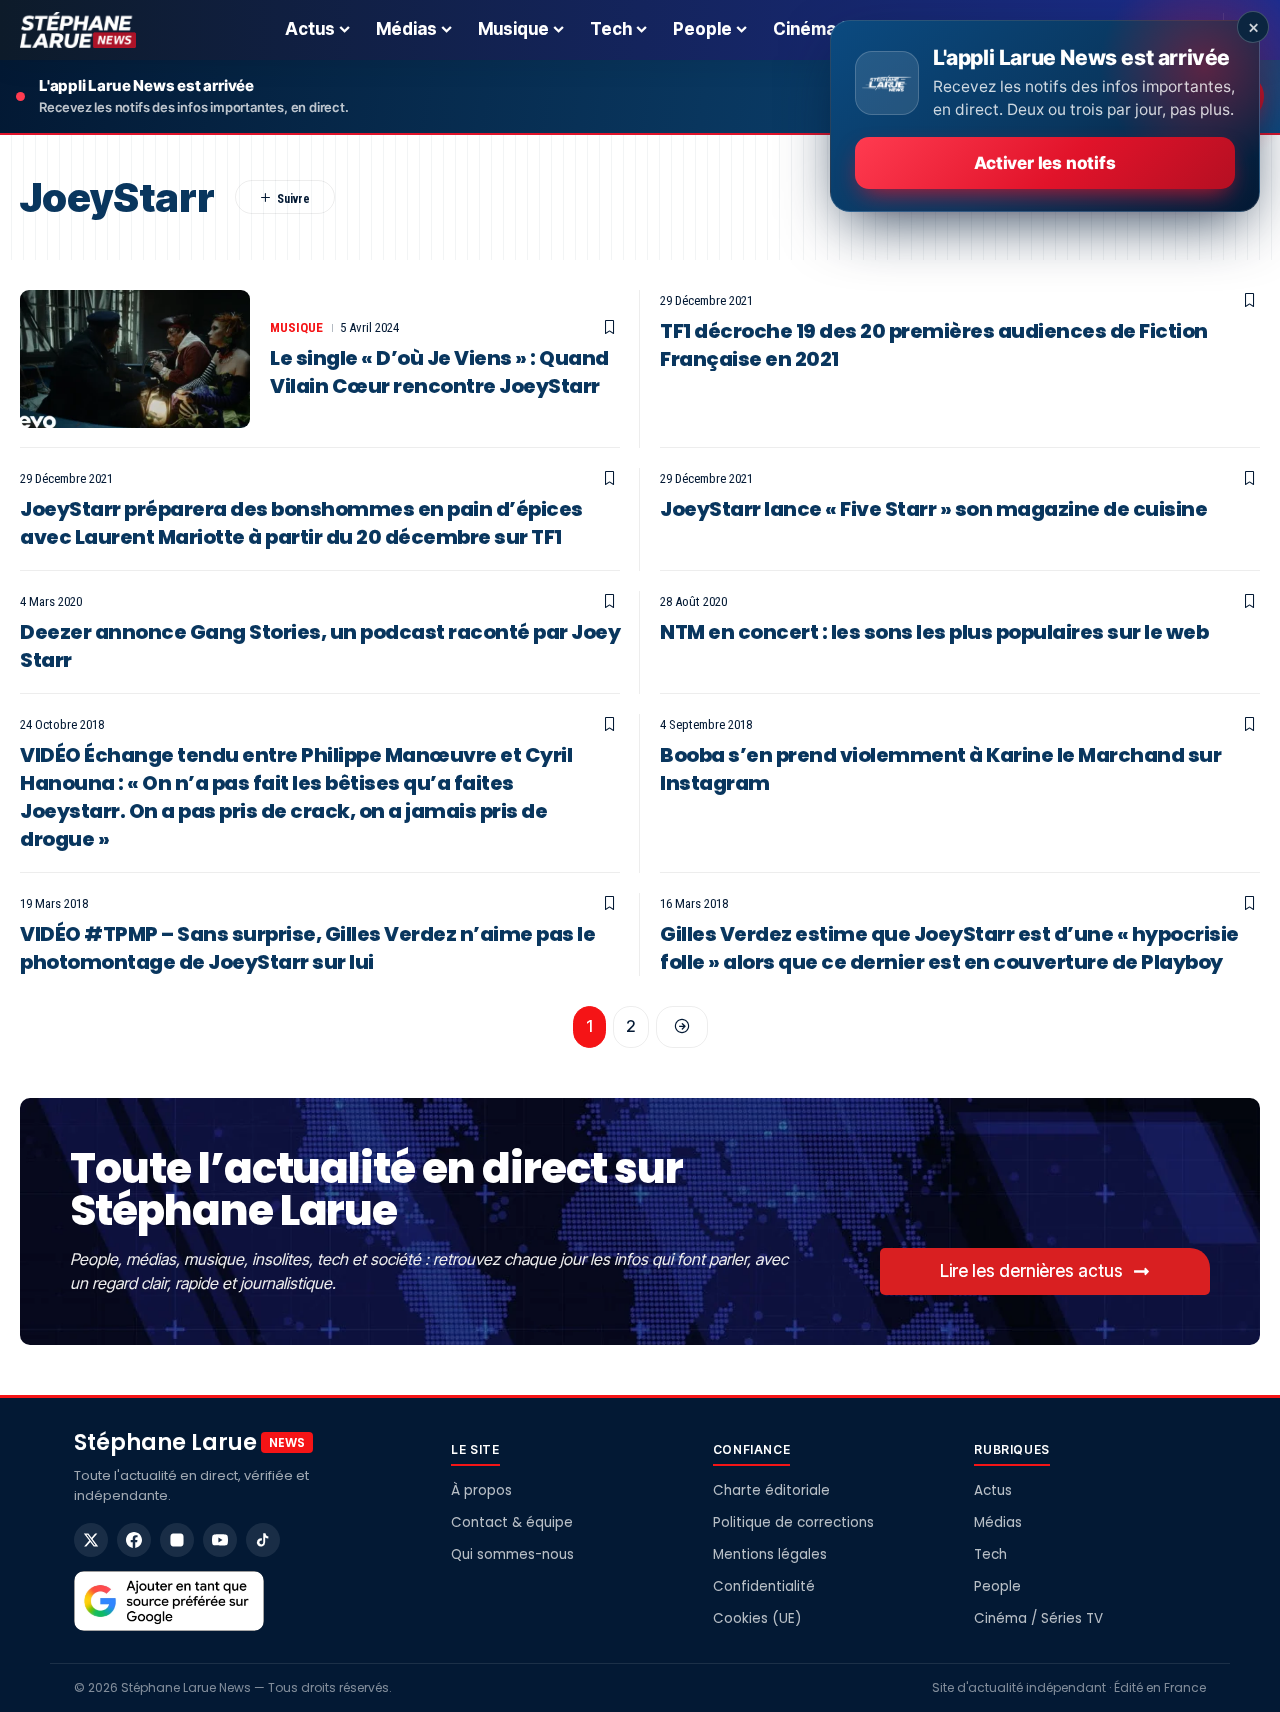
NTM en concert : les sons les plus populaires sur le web (934, 632)
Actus (993, 1490)
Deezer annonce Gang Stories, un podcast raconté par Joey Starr (320, 646)
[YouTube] (220, 1540)
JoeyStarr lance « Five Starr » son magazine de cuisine (933, 509)
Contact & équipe (512, 1522)
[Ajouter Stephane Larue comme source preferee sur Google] (169, 1601)
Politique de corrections (793, 1522)
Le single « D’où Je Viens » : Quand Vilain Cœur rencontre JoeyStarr (439, 372)
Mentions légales (770, 1554)
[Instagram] (177, 1540)
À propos (481, 1490)
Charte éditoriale (771, 1490)
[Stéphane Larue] (78, 30)
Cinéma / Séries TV (1038, 1618)
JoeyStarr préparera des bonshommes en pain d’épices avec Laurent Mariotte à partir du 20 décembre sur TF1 (301, 523)
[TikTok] (263, 1540)
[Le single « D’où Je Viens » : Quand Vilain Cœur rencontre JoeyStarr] (135, 359)
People (997, 1586)
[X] (91, 1540)
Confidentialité (764, 1586)
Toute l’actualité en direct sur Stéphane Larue (376, 1189)
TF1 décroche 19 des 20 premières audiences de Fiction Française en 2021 (934, 345)
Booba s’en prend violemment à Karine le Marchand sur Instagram (940, 769)
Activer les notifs (1044, 163)
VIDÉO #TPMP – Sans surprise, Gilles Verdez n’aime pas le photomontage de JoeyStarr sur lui (307, 948)
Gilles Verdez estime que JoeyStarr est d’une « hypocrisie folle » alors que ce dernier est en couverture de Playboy (949, 948)
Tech (990, 1554)
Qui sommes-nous (512, 1554)
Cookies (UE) (757, 1618)
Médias (998, 1522)
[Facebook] (134, 1540)
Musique (296, 327)
